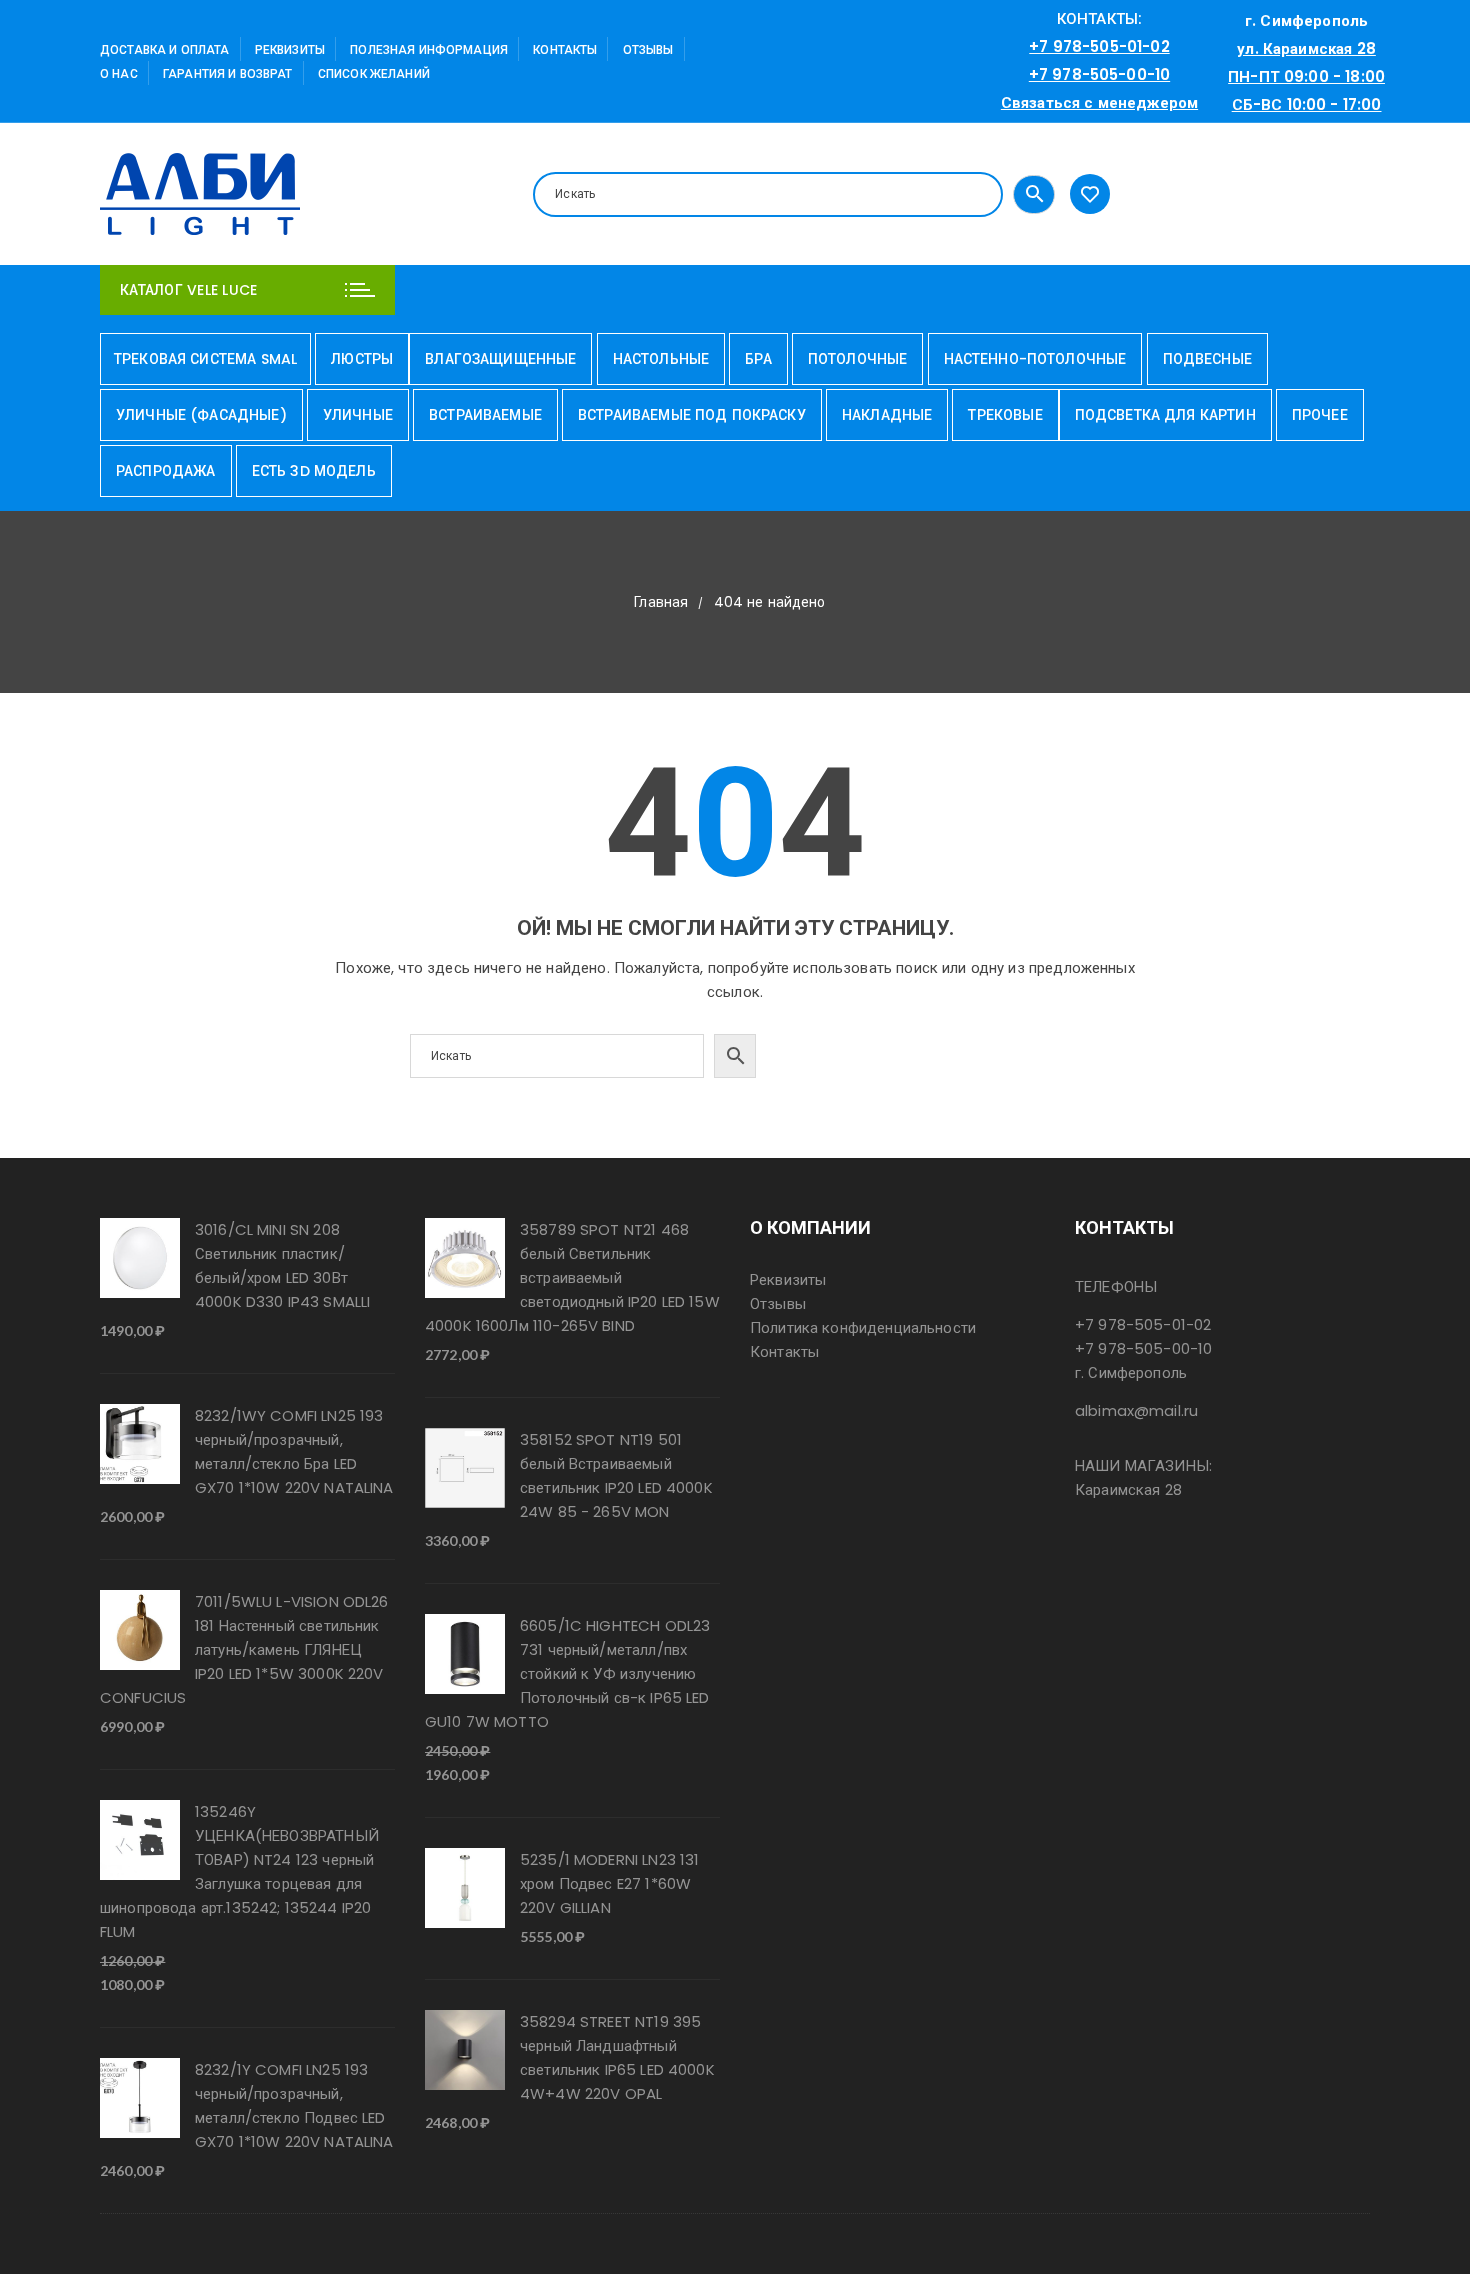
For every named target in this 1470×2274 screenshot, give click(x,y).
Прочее (1320, 415)
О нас (119, 73)
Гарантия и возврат (228, 73)
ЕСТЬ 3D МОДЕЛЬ (314, 471)
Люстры (362, 359)
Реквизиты (290, 49)
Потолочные (858, 359)
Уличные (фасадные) (201, 415)
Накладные (887, 415)
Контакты (565, 49)
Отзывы (648, 49)
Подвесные (1207, 359)
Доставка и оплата (165, 49)
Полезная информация (429, 49)
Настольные (661, 359)
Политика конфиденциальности (863, 1327)
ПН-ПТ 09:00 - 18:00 (1306, 76)
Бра (758, 359)
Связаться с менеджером (1099, 102)
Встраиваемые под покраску (692, 415)
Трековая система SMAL (205, 359)
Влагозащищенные (500, 359)
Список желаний (374, 73)
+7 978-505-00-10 (1099, 74)
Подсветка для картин (1165, 415)
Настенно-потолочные (1035, 359)
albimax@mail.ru (1136, 1410)
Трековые (1005, 415)
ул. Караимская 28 (1306, 48)
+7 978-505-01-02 (1099, 46)
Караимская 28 (1128, 1489)
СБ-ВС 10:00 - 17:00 (1307, 104)
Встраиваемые (485, 415)
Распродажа (166, 471)
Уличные (358, 415)
